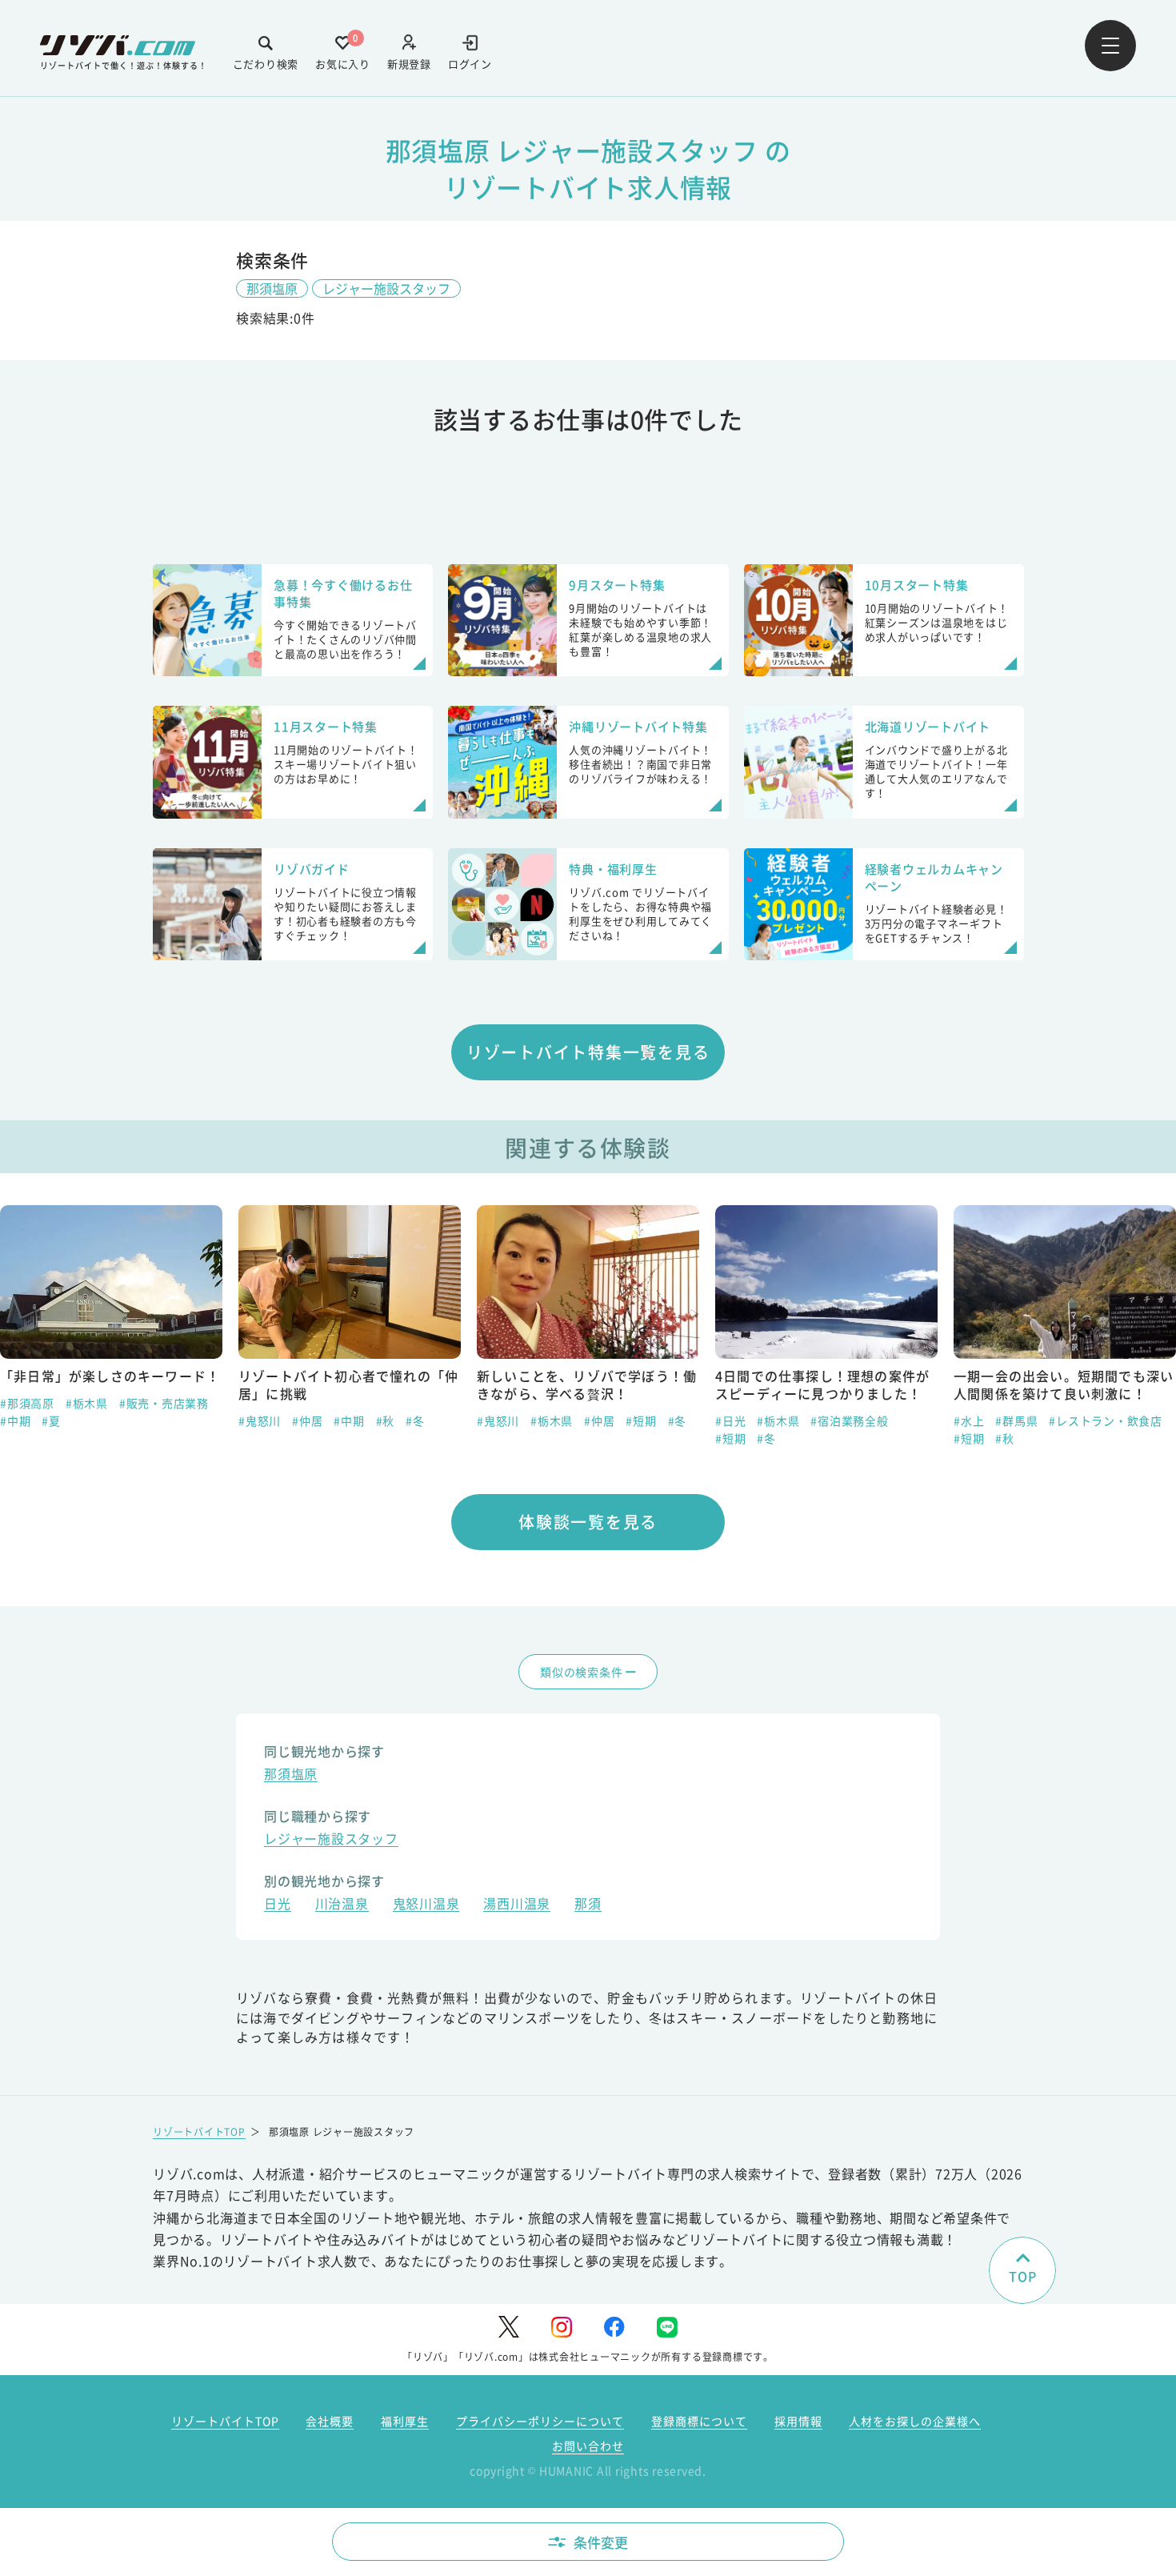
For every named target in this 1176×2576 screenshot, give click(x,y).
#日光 (730, 1420)
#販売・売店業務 (164, 1403)
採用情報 (798, 2421)
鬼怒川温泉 (426, 1905)
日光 (278, 1905)
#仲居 (307, 1420)
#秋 (386, 1420)
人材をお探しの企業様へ (915, 2421)
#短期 (641, 1420)
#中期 (15, 1420)
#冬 (415, 1420)
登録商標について (699, 2421)
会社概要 (330, 2421)
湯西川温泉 (517, 1905)
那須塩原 (272, 288)
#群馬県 (1016, 1420)
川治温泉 (342, 1905)
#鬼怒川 (260, 1420)
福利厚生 (405, 2421)
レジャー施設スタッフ (386, 288)
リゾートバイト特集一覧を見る (588, 1052)
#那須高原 (27, 1403)
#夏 (51, 1420)
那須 (588, 1905)
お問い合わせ (588, 2446)
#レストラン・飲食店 (1106, 1420)
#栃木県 (87, 1403)
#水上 (969, 1420)
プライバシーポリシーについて (540, 2421)
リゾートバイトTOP (199, 2131)
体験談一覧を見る (588, 1522)
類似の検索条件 (581, 1672)
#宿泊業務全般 (849, 1420)
